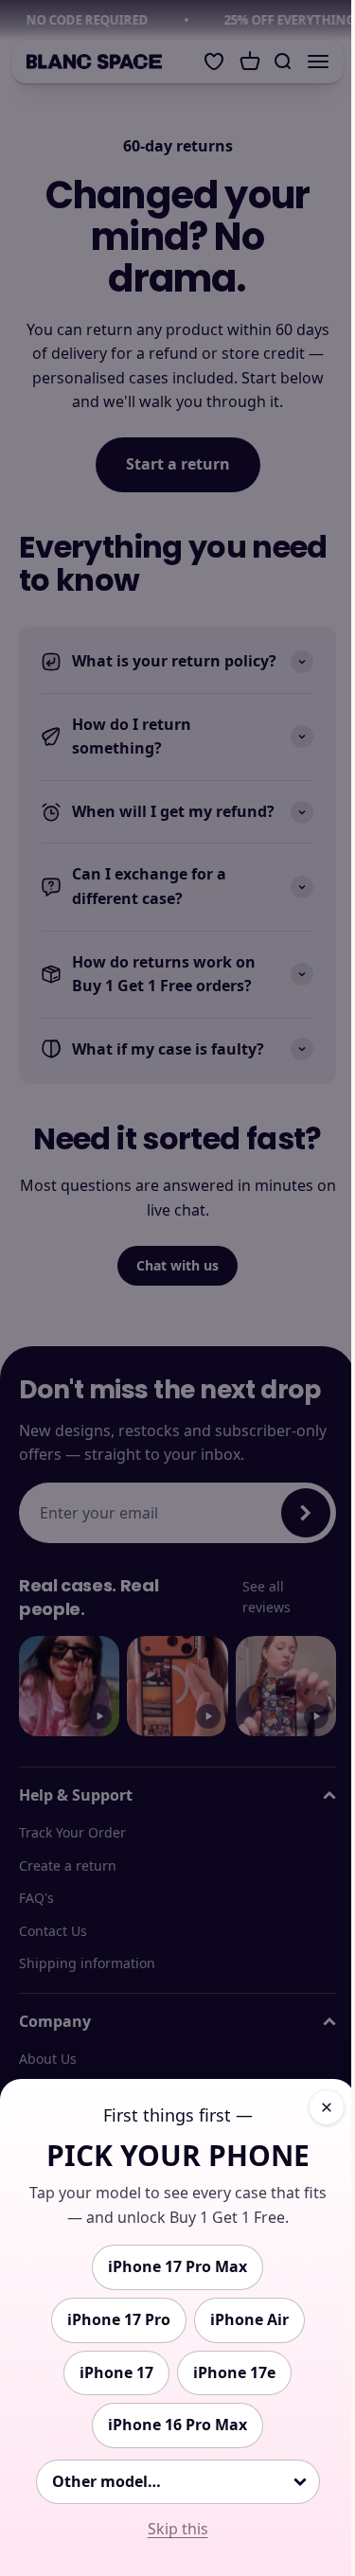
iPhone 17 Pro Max (177, 2266)
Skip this (178, 2529)
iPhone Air (249, 2319)
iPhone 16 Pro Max (177, 2425)
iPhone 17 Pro (119, 2319)
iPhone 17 (116, 2372)
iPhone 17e (234, 2372)
